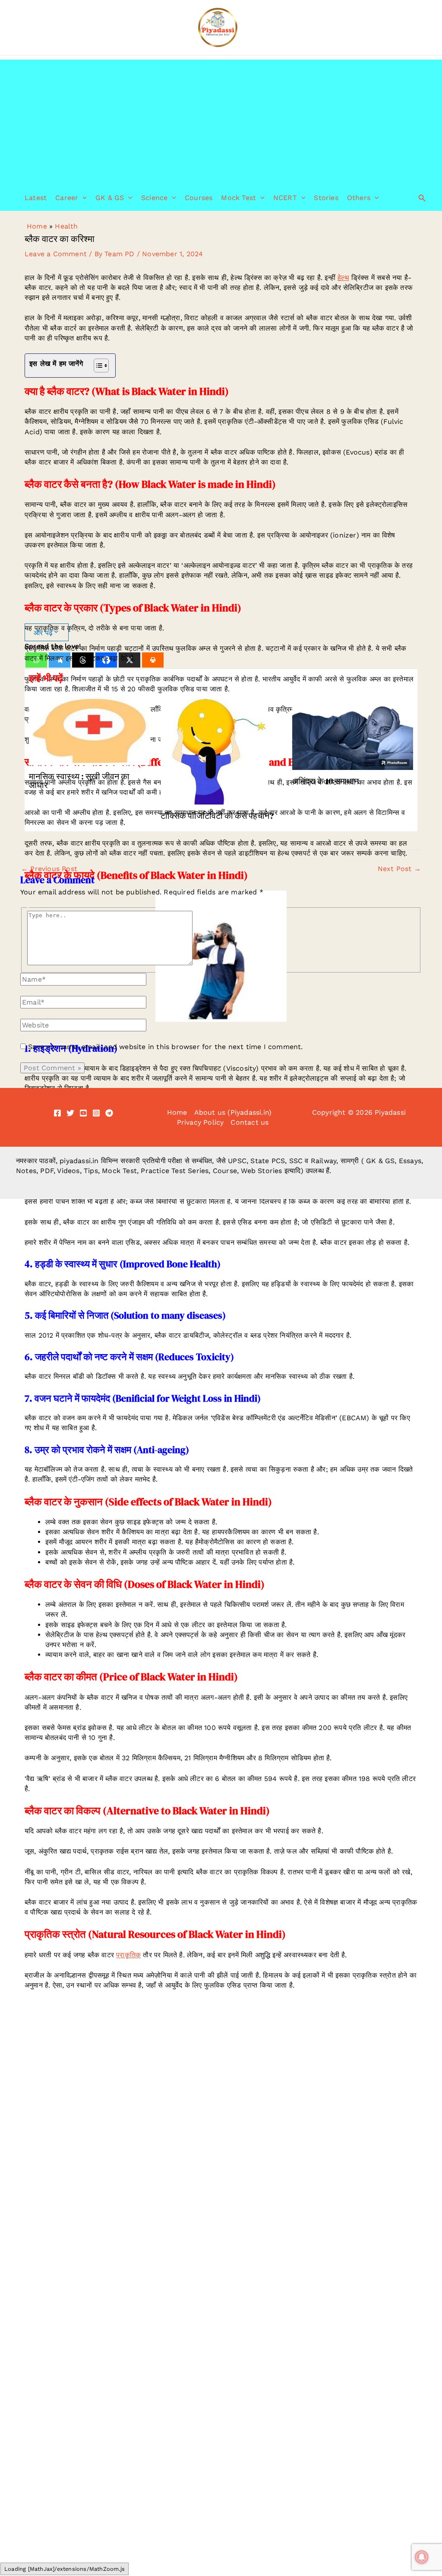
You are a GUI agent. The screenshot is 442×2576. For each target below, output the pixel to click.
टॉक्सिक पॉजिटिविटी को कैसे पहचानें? (217, 816)
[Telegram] (109, 1113)
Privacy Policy (200, 1122)
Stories (326, 198)
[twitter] (70, 1113)
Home (37, 226)
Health (66, 226)
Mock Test (238, 198)
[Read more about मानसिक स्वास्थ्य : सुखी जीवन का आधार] (89, 730)
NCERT (285, 198)
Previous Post (49, 869)
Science (154, 198)
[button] (82, 198)
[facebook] (57, 1113)
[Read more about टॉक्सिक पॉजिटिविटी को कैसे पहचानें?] (215, 750)
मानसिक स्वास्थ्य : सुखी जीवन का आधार (79, 781)
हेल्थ (343, 278)
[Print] (153, 660)
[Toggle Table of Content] (97, 366)
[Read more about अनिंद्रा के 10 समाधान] (353, 733)
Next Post (399, 869)
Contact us (249, 1122)
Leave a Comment (56, 254)
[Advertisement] (221, 120)
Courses (199, 198)
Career (67, 198)
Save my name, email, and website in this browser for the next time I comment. (165, 1047)
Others (359, 198)
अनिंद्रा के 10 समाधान (325, 781)
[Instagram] (96, 1113)
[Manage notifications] (422, 2557)
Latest (36, 198)
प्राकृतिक (128, 1955)
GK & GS (110, 198)
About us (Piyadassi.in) (233, 1112)
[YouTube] (83, 1113)
